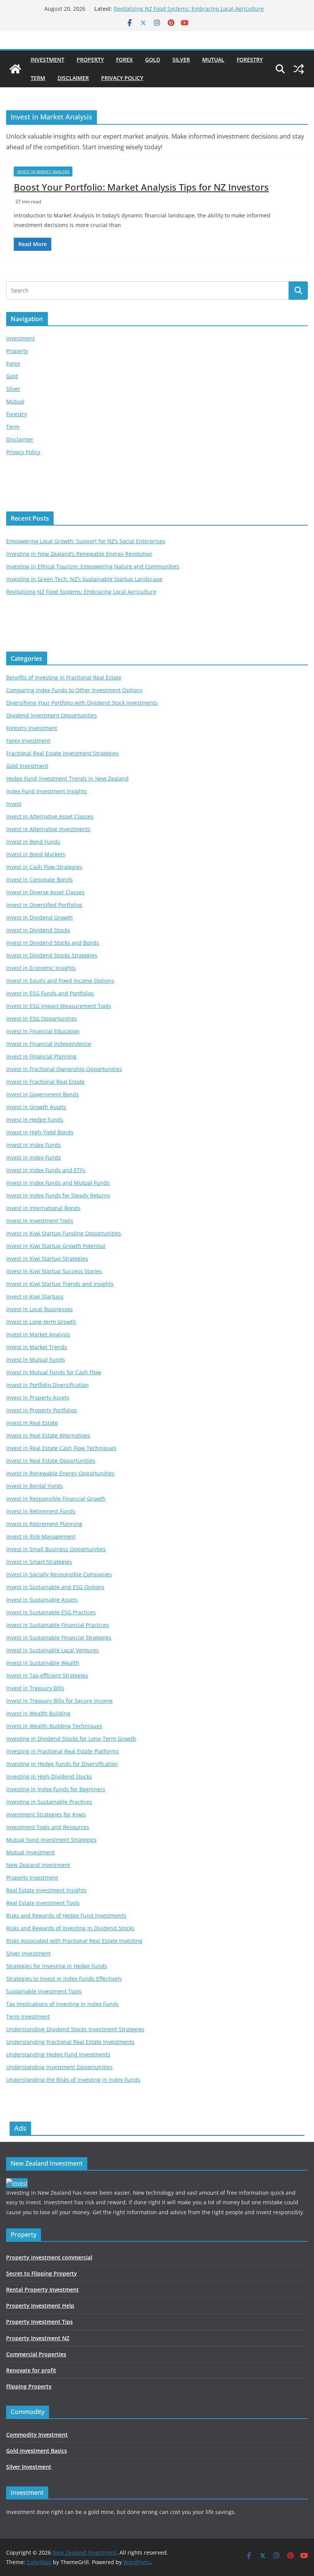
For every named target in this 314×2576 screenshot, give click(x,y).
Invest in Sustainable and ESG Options (55, 1587)
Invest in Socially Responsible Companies (59, 1574)
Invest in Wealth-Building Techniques (54, 1726)
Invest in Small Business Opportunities (56, 1549)
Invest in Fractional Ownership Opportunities (64, 1069)
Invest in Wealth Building (38, 1713)
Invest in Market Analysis (43, 172)
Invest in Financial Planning (41, 1056)
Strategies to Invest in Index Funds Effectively (64, 1979)
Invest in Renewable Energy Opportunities (60, 1473)
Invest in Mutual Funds (36, 1360)
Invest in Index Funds (34, 1145)
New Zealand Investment (38, 1865)
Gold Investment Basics (37, 2451)
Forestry (250, 60)
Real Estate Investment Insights (46, 1890)
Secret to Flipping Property (42, 2273)
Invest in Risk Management (41, 1536)
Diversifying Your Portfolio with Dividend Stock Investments (82, 703)
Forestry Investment (32, 728)
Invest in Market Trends (37, 1347)
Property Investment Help (40, 2306)
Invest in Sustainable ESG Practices (51, 1612)
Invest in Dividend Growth (39, 917)
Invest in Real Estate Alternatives (48, 1435)
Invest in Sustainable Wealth (43, 1663)
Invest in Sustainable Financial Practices (57, 1625)
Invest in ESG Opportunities (42, 1018)
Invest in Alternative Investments (48, 829)
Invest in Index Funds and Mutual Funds (58, 1183)
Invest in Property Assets (38, 1397)
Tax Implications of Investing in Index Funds (62, 2004)
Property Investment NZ (38, 2338)
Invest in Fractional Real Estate (45, 1082)
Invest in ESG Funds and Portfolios (50, 993)
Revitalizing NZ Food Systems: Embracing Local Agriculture (189, 9)
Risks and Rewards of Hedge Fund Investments (66, 1915)
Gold (153, 60)
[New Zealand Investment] (15, 69)
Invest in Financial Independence (49, 1044)
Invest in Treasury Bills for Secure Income (59, 1701)
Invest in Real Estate (32, 1423)
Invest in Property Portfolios (42, 1410)
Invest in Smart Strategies (39, 1562)
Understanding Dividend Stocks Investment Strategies (75, 2029)
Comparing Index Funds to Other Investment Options (74, 690)
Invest (14, 804)
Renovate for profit (31, 2370)
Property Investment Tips (39, 2322)
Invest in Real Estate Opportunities (51, 1461)
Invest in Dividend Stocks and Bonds (53, 943)
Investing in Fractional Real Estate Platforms (62, 1751)
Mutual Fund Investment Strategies (51, 1840)
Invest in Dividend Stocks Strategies (52, 955)
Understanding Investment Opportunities (59, 2067)
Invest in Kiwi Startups (35, 1296)
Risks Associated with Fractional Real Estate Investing (74, 1941)
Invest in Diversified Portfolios (44, 905)
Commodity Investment (37, 2435)
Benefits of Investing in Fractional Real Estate (64, 677)
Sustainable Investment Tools (44, 1991)
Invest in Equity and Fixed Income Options (60, 981)
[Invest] (17, 2183)
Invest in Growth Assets (36, 1107)
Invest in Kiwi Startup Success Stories (54, 1271)
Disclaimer (73, 78)
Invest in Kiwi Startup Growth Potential (56, 1246)
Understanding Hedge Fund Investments (58, 2054)
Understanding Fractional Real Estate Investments (70, 2042)
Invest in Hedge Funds (35, 1120)
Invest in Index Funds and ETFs (46, 1170)
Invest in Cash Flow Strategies (44, 867)
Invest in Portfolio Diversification (47, 1385)
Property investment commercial (49, 2257)
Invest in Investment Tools (40, 1221)
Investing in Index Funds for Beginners (56, 1789)
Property (90, 60)
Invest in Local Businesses (39, 1309)
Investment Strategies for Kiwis (46, 1814)
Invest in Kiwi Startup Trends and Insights (60, 1284)
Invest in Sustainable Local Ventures (52, 1650)
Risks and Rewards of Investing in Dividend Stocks (70, 1928)
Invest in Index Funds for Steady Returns (58, 1195)
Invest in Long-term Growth (41, 1322)
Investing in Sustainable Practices (49, 1802)
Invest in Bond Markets (36, 854)
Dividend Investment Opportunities (52, 715)
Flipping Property (29, 2386)
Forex (124, 60)
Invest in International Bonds (43, 1208)
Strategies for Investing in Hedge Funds (57, 1966)
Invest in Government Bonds (43, 1094)
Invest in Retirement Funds (41, 1511)
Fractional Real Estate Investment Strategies (62, 753)
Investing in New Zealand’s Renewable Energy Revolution (79, 554)
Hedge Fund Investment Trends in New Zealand (67, 778)
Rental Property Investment (43, 2289)
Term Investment (28, 2017)
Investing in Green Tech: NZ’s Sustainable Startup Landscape (84, 579)
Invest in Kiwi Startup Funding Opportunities (64, 1233)
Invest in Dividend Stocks (38, 930)
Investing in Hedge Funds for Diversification (62, 1764)
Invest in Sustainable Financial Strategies (59, 1638)
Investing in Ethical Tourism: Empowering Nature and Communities (93, 566)
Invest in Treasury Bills (35, 1688)
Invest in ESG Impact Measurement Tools (59, 1006)
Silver (181, 60)
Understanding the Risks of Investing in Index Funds (73, 2080)
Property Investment (32, 1878)
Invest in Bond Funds (33, 842)
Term (38, 78)
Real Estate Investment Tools (43, 1903)
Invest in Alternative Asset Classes (50, 816)
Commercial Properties (36, 2354)
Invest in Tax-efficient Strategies (47, 1675)
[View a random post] (299, 69)
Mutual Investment (30, 1852)
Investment (47, 60)
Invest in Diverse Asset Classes (45, 892)
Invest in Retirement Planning (44, 1524)
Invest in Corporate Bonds (39, 880)
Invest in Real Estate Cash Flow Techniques (61, 1448)
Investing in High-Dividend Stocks (49, 1776)
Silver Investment (28, 1953)
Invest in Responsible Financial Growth (56, 1499)
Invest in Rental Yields (34, 1486)
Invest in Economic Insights (41, 968)
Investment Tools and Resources (48, 1827)
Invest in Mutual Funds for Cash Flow (54, 1372)
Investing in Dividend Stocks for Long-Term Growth (71, 1739)
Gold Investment (27, 766)
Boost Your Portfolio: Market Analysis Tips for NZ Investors (141, 187)
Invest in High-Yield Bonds (40, 1132)
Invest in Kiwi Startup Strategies (47, 1259)
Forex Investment (28, 741)
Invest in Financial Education (43, 1031)
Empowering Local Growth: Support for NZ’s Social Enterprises (86, 541)
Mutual (213, 60)
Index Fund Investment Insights (47, 791)
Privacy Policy (122, 78)
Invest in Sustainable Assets (42, 1600)
